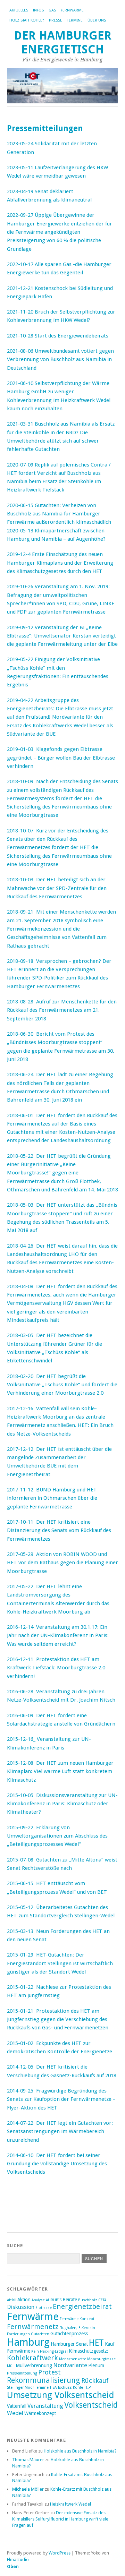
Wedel (15, 2413)
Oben (13, 2566)
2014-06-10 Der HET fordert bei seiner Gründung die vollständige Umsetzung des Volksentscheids (57, 2164)
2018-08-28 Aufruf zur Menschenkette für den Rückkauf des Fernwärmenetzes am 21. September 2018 (62, 1010)
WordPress (60, 2553)
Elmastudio (18, 2560)
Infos (38, 10)
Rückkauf (95, 2381)
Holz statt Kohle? (27, 20)
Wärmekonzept (40, 2413)
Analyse (38, 2300)
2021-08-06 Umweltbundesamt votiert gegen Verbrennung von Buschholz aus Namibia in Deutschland (60, 360)
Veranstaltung (45, 2406)
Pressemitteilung (22, 2373)
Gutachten (40, 2334)
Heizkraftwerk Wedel (70, 2504)
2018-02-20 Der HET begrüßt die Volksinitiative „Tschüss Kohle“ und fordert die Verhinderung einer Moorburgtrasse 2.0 (62, 1385)
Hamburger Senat (69, 2344)
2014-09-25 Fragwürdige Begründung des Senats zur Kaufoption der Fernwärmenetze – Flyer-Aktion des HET (61, 2099)
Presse (56, 20)
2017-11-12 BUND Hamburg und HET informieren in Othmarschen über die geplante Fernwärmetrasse (52, 1498)
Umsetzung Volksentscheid (61, 2395)
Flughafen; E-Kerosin (77, 2328)
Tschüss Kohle (70, 2387)
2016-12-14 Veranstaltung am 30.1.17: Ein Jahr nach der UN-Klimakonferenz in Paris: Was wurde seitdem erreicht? (58, 1636)
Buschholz (88, 2300)
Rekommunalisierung (44, 2380)
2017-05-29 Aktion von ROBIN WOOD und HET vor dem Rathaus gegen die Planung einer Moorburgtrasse (62, 1563)
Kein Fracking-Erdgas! (49, 2351)
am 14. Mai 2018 (98, 1190)
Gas (52, 10)
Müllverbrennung (34, 2365)
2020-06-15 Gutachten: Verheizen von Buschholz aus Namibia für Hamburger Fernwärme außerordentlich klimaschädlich (59, 514)
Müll (11, 2366)
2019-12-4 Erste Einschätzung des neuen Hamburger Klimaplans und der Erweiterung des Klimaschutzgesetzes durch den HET (60, 563)
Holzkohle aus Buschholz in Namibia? (80, 2451)
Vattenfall (17, 2406)
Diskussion (21, 2307)
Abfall (12, 2300)
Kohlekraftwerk (32, 2358)
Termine (75, 20)
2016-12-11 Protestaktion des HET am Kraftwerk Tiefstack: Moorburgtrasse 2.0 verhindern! (56, 1668)
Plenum (96, 2365)
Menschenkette (73, 2359)
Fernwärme (72, 10)
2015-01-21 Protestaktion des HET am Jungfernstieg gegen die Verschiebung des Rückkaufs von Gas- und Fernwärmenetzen (58, 2019)
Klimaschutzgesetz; (89, 2351)
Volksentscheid (91, 2405)
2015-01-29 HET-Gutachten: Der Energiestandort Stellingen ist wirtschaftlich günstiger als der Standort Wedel (60, 1963)
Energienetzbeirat (82, 2307)
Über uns (97, 20)
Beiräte (70, 2300)
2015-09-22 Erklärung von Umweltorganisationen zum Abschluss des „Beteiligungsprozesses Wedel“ (57, 1836)
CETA (102, 2300)
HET (96, 2343)
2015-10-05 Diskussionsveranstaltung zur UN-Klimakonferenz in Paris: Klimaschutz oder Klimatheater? (62, 1804)
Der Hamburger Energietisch (63, 42)
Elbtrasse (44, 2308)
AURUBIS (54, 2300)
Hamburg (28, 2342)
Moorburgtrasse (101, 2359)
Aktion (24, 2300)
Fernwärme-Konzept (77, 2319)
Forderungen (18, 2334)
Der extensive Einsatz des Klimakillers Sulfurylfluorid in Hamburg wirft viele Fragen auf (60, 2519)
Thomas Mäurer (28, 2460)
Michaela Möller (28, 2489)
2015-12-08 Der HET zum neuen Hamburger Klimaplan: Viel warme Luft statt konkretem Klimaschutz (60, 1771)
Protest (49, 2372)
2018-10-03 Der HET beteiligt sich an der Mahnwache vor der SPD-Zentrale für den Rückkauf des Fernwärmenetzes (57, 888)
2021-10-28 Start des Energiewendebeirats (58, 336)
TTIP (87, 2387)
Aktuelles (19, 10)
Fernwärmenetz (33, 2327)
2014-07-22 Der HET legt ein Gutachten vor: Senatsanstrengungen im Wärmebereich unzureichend (60, 2132)
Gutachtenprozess (69, 2334)
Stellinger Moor (20, 2387)
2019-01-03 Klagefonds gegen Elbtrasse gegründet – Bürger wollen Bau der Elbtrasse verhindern (61, 758)
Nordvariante (70, 2365)
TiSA (53, 2387)
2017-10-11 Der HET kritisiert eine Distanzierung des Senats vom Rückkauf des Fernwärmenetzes (59, 1530)
